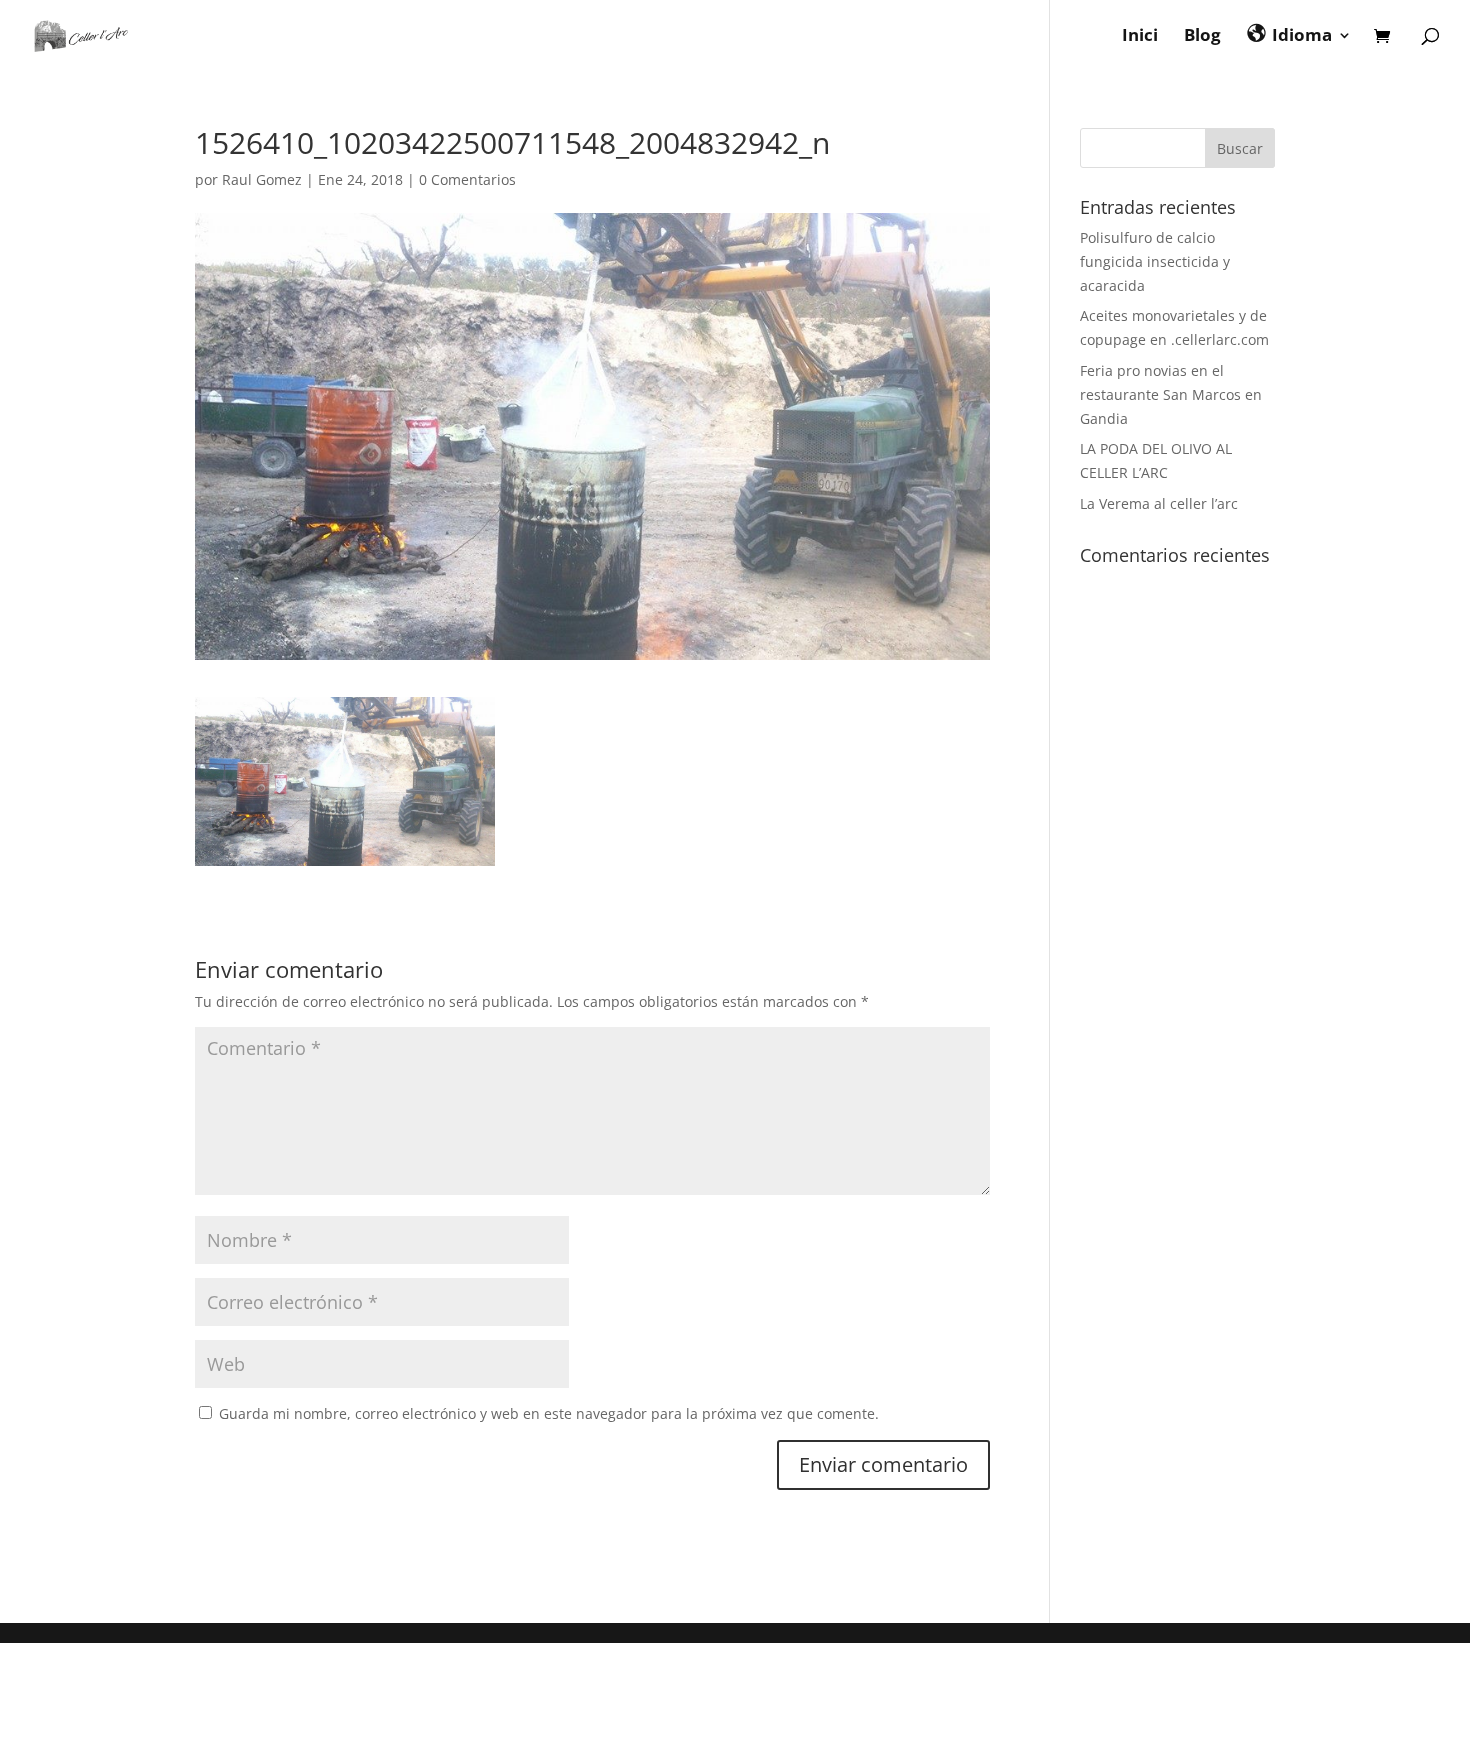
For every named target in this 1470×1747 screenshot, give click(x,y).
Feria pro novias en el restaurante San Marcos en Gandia (1171, 394)
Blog (1202, 37)
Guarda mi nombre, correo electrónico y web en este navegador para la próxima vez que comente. (549, 1413)
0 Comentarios (467, 179)
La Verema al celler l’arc (1159, 503)
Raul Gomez (262, 179)
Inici (1140, 37)
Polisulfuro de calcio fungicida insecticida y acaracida (1155, 261)
